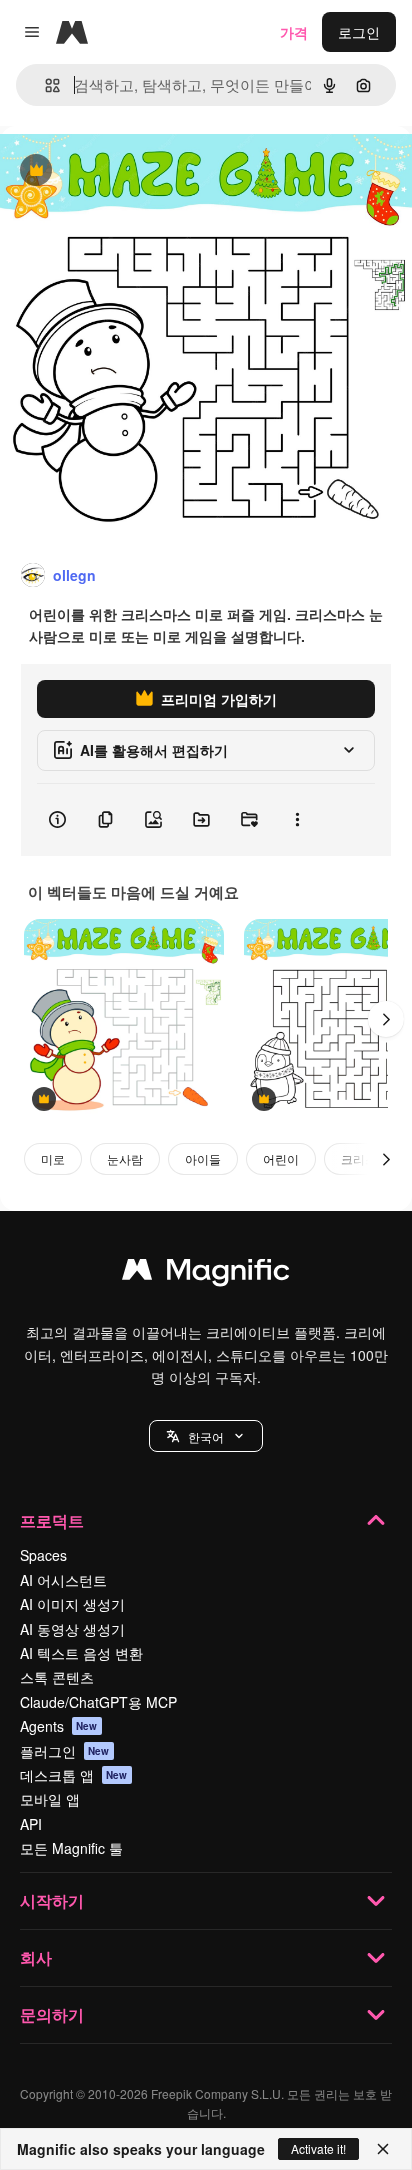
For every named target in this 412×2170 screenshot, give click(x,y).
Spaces (43, 1555)
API (31, 1824)
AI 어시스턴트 (63, 1580)
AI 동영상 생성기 (72, 1629)
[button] (206, 1436)
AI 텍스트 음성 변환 (81, 1653)
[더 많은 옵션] (297, 820)
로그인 (359, 32)
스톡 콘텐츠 (57, 1677)
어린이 (281, 1158)
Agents (59, 1726)
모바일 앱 (50, 1799)
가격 (294, 32)
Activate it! (318, 2148)
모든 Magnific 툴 (71, 1848)
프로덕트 (52, 1520)
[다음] (386, 1019)
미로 (53, 1158)
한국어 (206, 1436)
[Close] (383, 2149)
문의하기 (52, 2014)
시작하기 (52, 1900)
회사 (36, 1957)
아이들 (203, 1158)
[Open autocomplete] (44, 85)
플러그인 (65, 1751)
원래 (115, 171)
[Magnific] (206, 1274)
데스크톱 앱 (74, 1775)
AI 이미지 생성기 (72, 1604)
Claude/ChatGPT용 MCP (98, 1702)
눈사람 (125, 1158)
